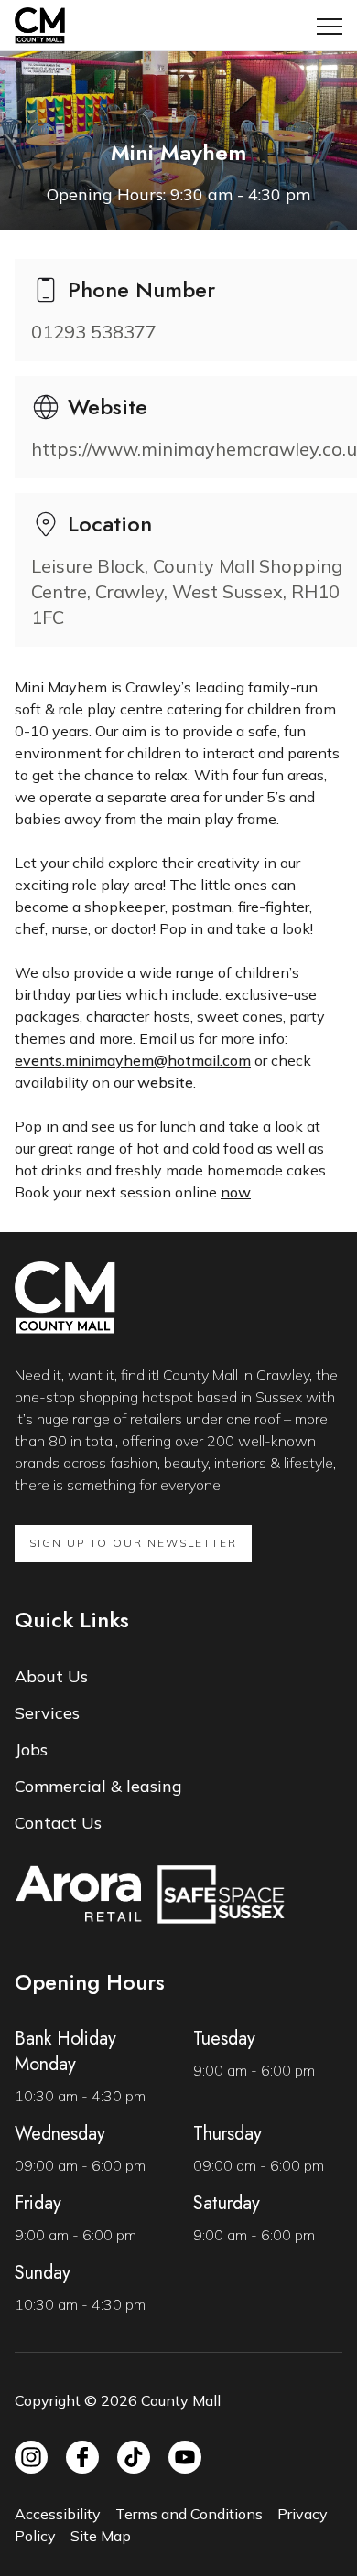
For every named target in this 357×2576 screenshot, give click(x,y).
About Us (51, 1676)
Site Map (101, 2536)
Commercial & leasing (98, 1786)
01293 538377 (94, 332)
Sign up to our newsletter (133, 1543)
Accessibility (58, 2514)
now (236, 1192)
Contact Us (58, 1823)
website (165, 1082)
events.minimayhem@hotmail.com (133, 1060)
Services (47, 1713)
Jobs (31, 1750)
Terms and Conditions (189, 2514)
